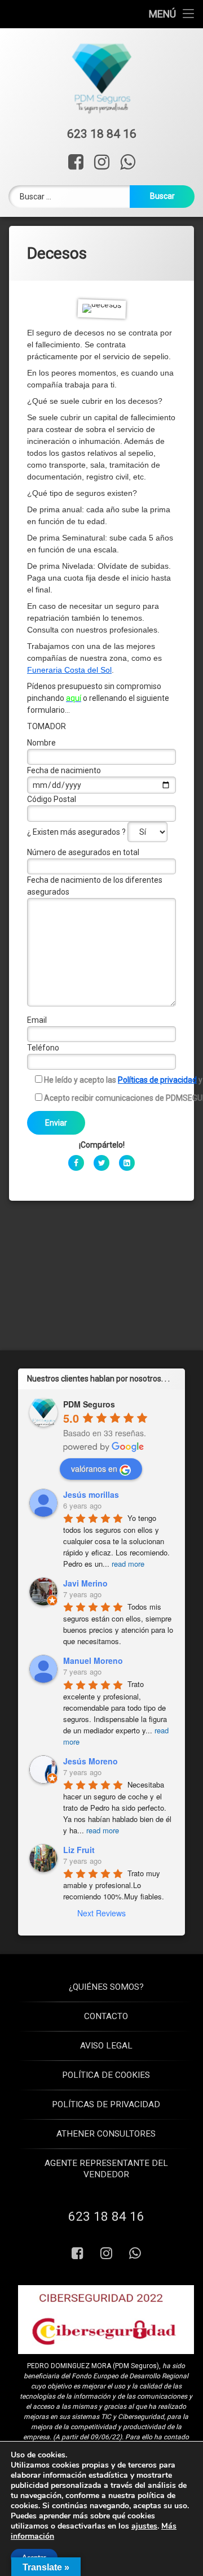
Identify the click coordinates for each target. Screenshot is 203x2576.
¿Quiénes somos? (106, 1987)
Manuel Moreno (93, 1661)
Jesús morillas (91, 1494)
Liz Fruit (79, 1850)
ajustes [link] (144, 2526)
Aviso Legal (106, 2046)
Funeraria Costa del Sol (69, 670)
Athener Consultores (106, 2134)
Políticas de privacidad (157, 1080)
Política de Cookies (106, 2075)
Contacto (106, 2016)
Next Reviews (101, 1914)
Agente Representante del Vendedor (106, 2169)
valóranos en (94, 1469)
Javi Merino (85, 1584)
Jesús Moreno (91, 1761)
